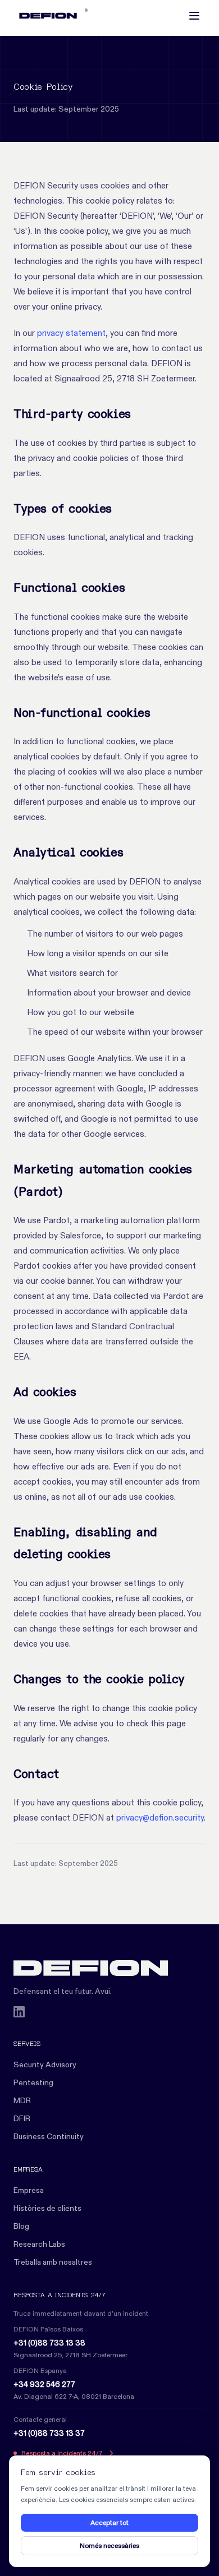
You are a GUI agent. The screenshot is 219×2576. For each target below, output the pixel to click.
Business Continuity (49, 2136)
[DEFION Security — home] (109, 1968)
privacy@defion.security (160, 1817)
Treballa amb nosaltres (53, 2262)
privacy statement (71, 333)
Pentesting (33, 2082)
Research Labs (39, 2244)
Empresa (29, 2190)
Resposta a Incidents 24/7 (62, 2453)
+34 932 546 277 (44, 2384)
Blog (21, 2226)
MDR (22, 2100)
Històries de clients (47, 2208)
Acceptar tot (109, 2522)
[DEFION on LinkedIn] (19, 2012)
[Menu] (194, 16)
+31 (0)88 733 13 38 (49, 2343)
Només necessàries (109, 2545)
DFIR (22, 2118)
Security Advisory (45, 2065)
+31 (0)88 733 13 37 (49, 2433)
